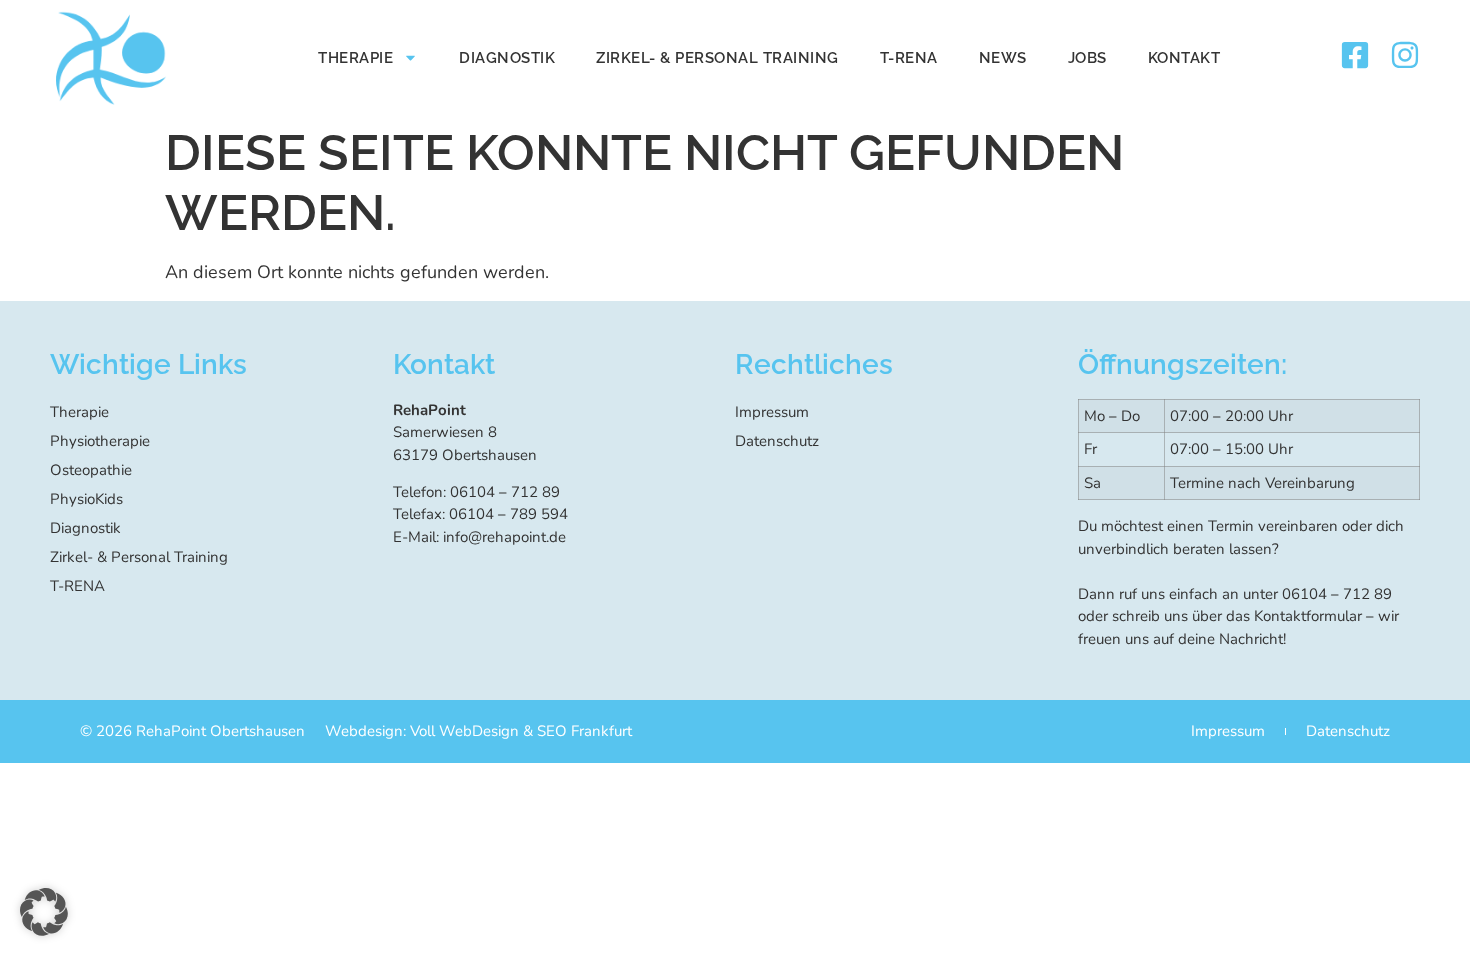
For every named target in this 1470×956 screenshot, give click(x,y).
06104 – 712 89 (1337, 594)
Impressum (772, 412)
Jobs (1087, 58)
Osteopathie (91, 470)
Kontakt (1184, 58)
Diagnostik (507, 58)
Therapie (355, 58)
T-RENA (909, 58)
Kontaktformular (1308, 616)
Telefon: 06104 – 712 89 (476, 492)
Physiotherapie (100, 441)
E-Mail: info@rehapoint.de (479, 537)
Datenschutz (777, 441)
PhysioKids (86, 499)
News (1003, 58)
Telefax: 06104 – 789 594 (480, 514)
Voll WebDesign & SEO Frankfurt (521, 731)
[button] (44, 912)
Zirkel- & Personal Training (717, 58)
